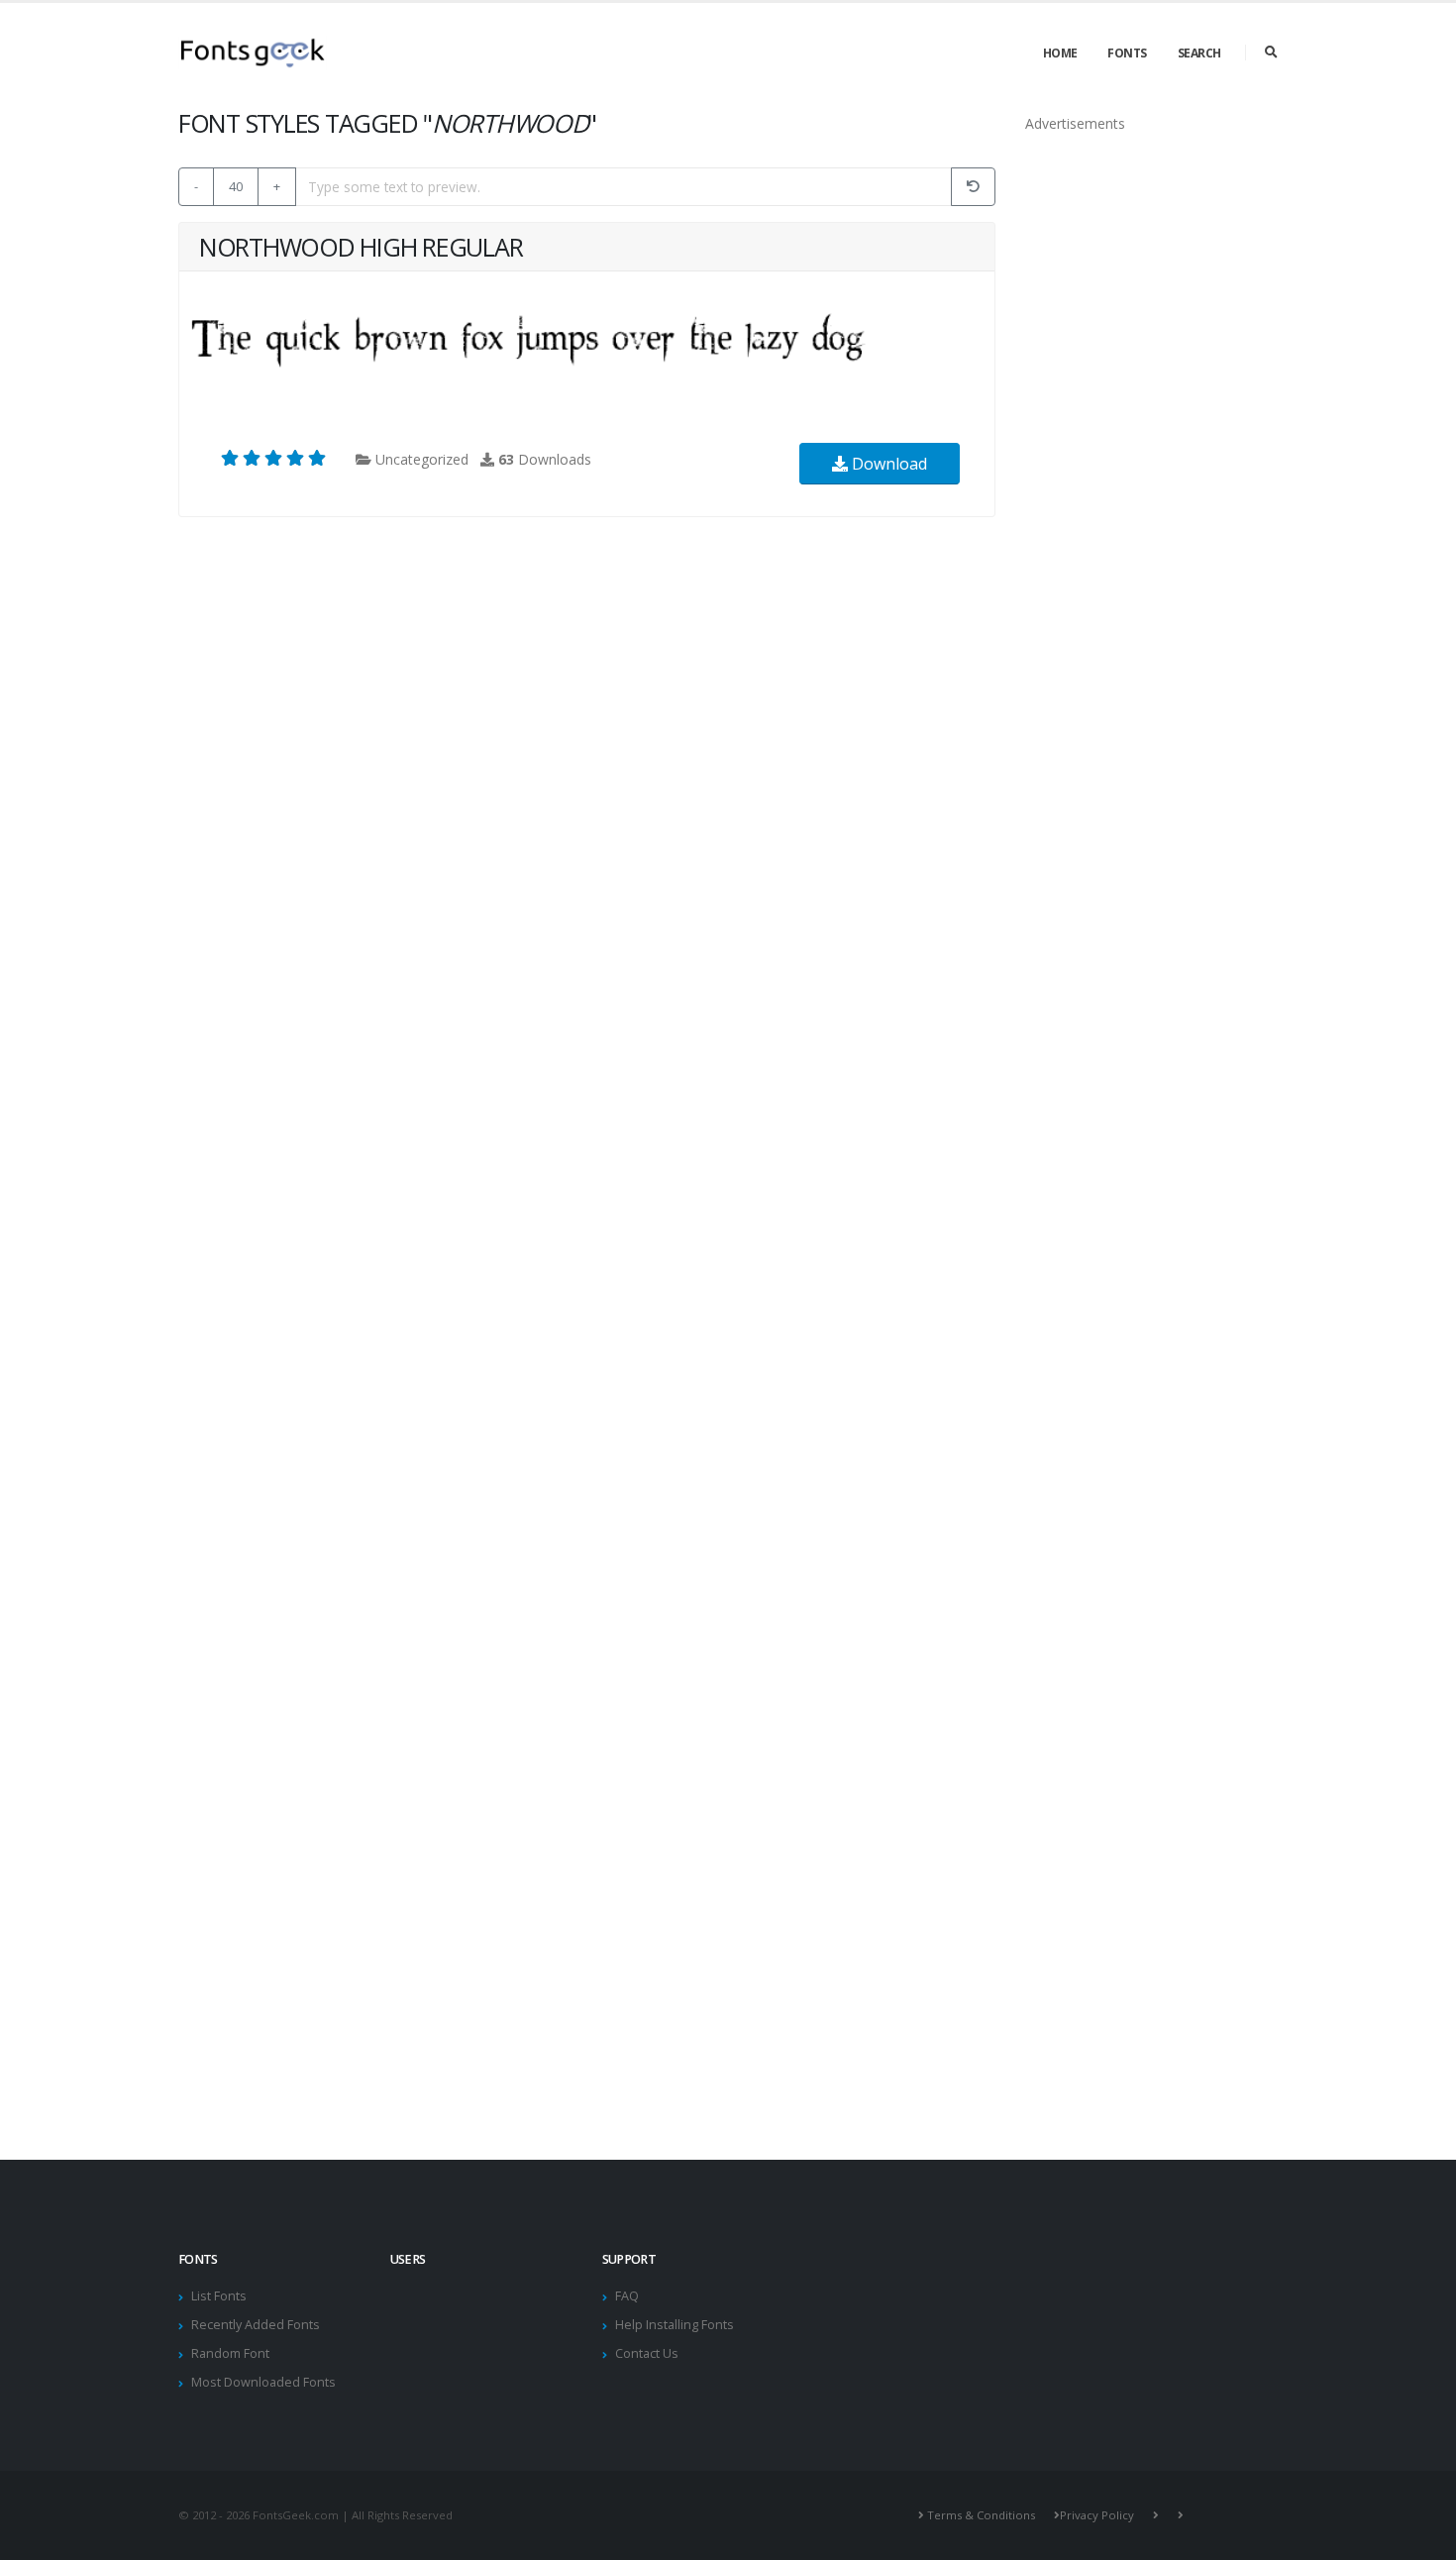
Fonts (1127, 53)
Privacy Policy (1097, 2515)
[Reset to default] (973, 187)
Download (887, 464)
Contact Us (647, 2353)
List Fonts (219, 2296)
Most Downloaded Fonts (263, 2382)
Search (1199, 53)
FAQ (627, 2296)
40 (236, 186)
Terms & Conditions (981, 2515)
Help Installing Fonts (675, 2325)
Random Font (230, 2353)
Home (1060, 53)
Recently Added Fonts (256, 2325)
